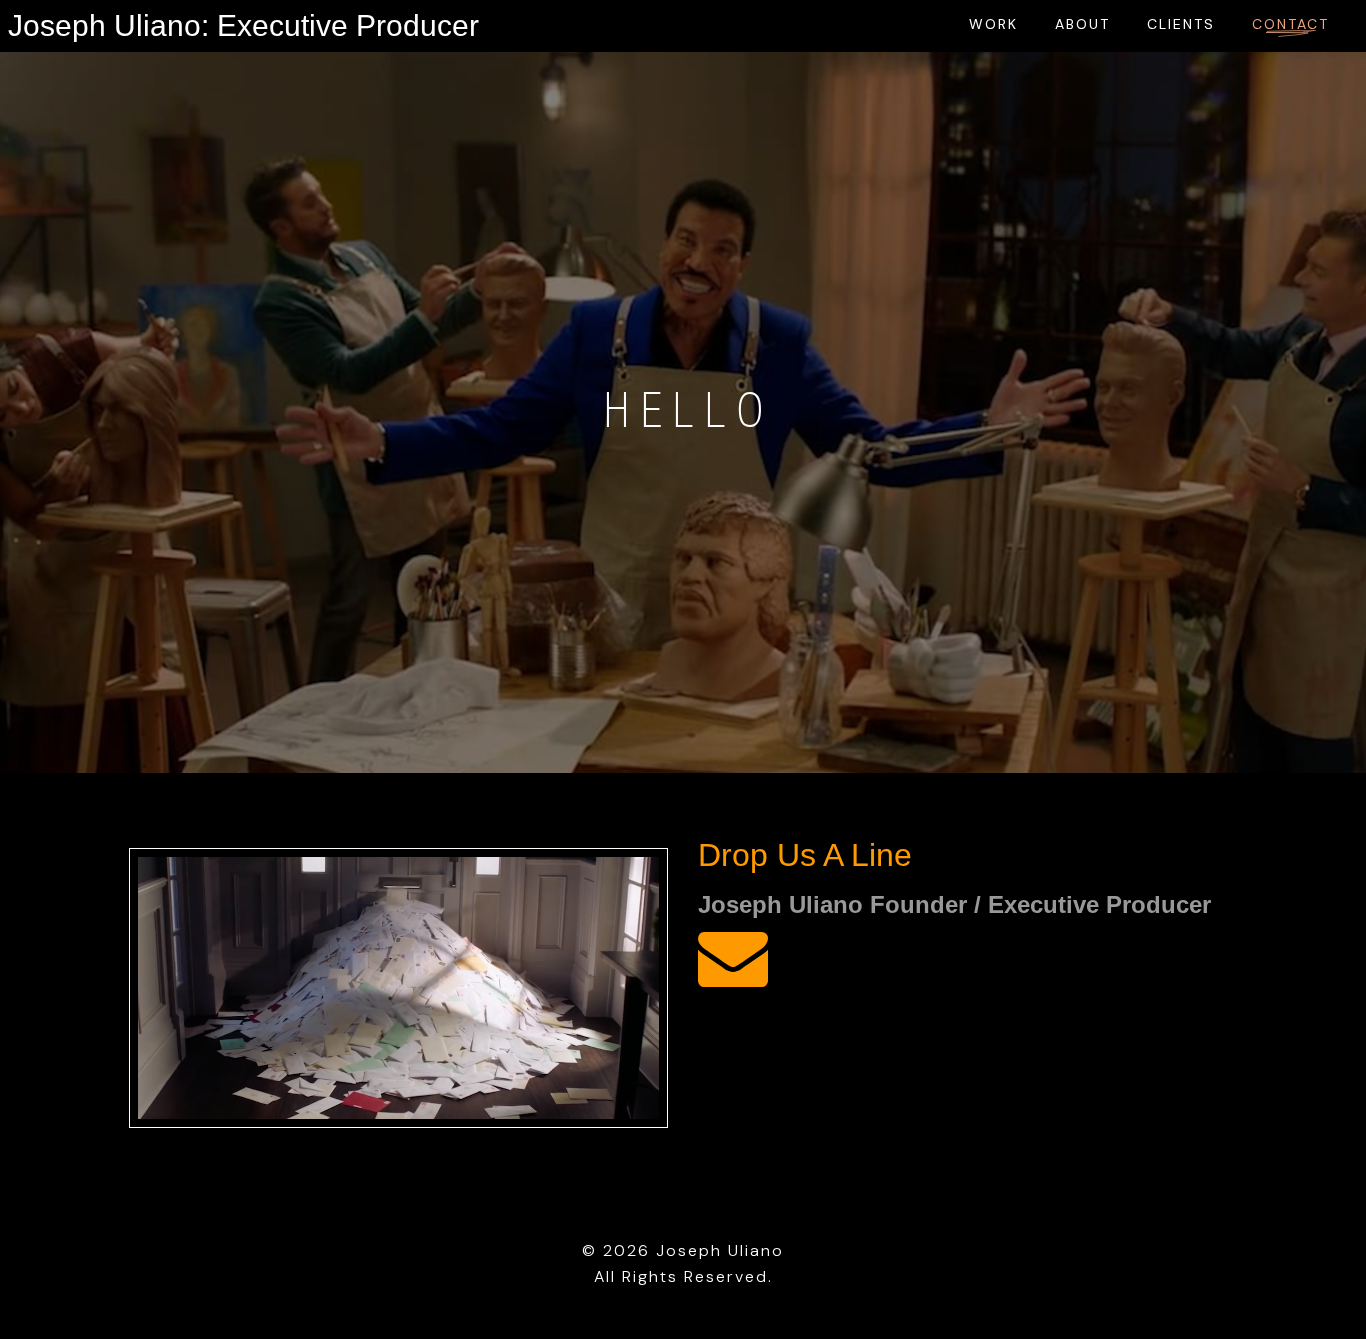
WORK (993, 24)
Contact (1290, 24)
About (1082, 24)
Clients (1181, 24)
